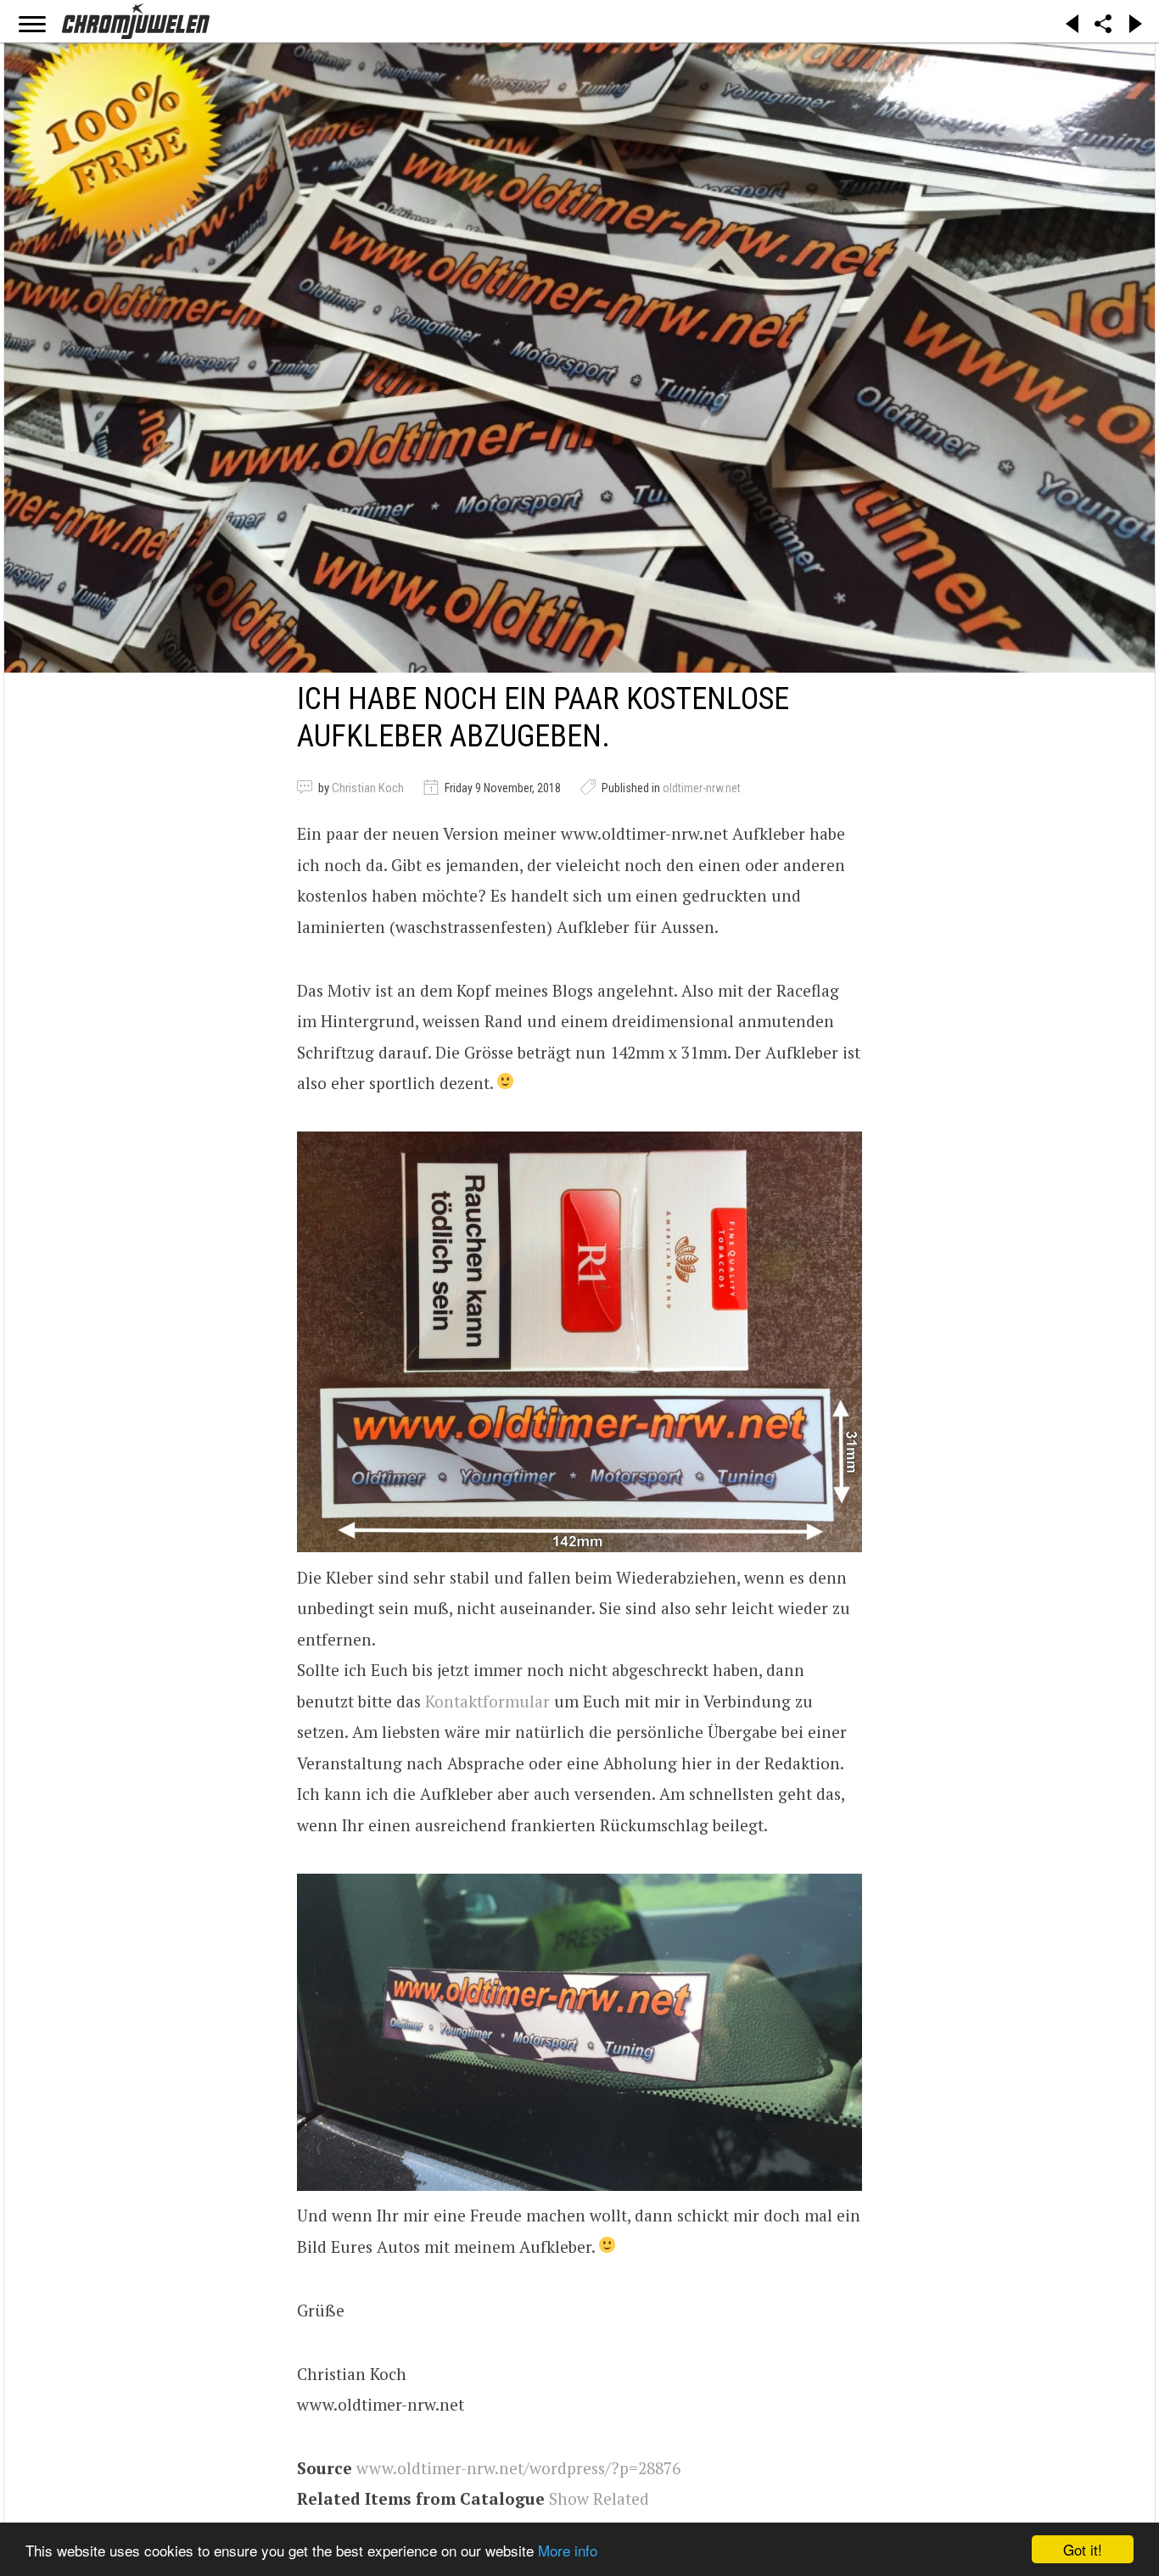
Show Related (599, 2498)
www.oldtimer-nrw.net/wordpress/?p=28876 (518, 2468)
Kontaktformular (487, 1701)
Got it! (1083, 2549)
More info (568, 2550)
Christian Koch (368, 788)
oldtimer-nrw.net (702, 788)
